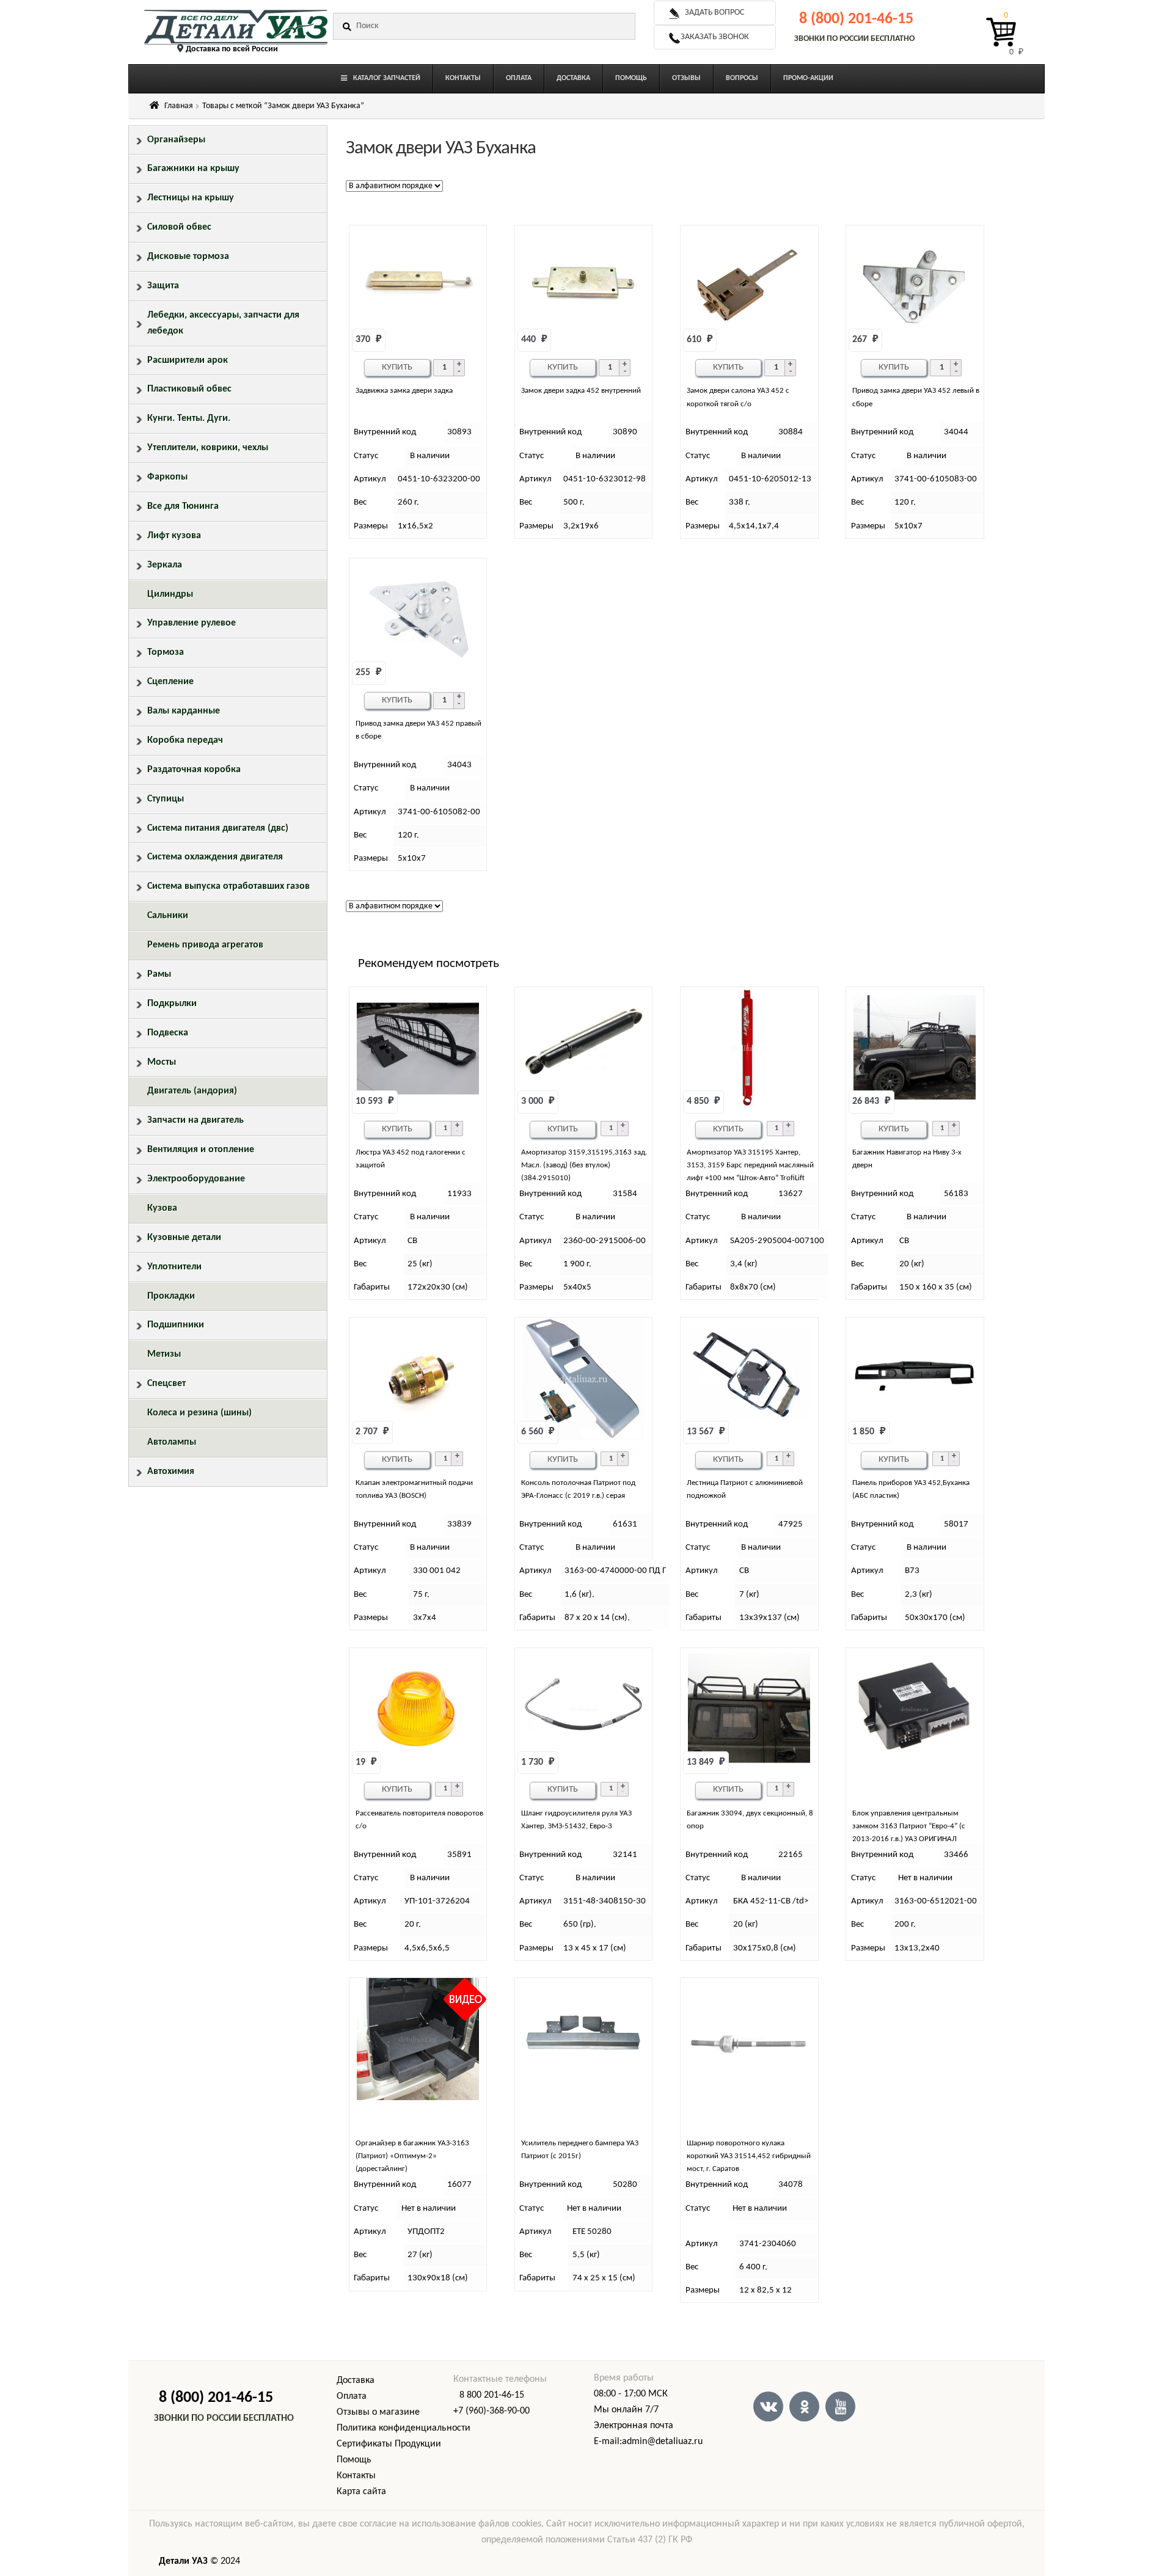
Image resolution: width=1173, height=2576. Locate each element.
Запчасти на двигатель (195, 1120)
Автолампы (172, 1442)
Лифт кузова (174, 536)
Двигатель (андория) (192, 1091)
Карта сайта (361, 2492)
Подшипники (176, 1325)
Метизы (164, 1354)
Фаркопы (167, 477)
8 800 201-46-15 (492, 2395)
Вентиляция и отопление (201, 1150)
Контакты (356, 2476)
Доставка (356, 2381)
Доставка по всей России (232, 49)
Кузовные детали (184, 1238)
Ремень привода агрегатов (205, 945)
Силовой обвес (179, 227)
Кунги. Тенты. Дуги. (189, 418)
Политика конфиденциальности (404, 2428)
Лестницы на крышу (191, 198)
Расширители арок (188, 360)
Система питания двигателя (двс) (218, 828)
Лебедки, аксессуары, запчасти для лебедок (223, 323)
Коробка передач (185, 740)
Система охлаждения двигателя (215, 857)
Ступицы (166, 799)
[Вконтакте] (768, 2406)
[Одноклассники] (804, 2406)
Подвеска (168, 1033)
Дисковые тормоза (188, 257)
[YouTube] (840, 2406)
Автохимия (171, 1472)
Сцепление (170, 682)
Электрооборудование (196, 1179)
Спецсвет (166, 1384)
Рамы (159, 974)
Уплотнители (174, 1267)
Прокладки (171, 1296)
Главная (179, 106)
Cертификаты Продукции (389, 2444)
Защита (163, 286)
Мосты (162, 1062)
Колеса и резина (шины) (199, 1413)
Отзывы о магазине (378, 2412)
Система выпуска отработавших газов (228, 886)
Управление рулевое (192, 623)
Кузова (162, 1208)
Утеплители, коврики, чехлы (208, 448)
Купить (397, 367)
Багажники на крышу (193, 169)
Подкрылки (172, 1004)
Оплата (352, 2396)
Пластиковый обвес (189, 389)
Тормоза (166, 652)
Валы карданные (184, 711)
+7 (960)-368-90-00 (491, 2411)
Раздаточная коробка (194, 770)
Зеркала (165, 565)
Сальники (168, 916)
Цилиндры (170, 594)
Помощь (354, 2460)
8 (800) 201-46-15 (856, 19)
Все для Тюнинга (183, 506)
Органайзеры (176, 140)
